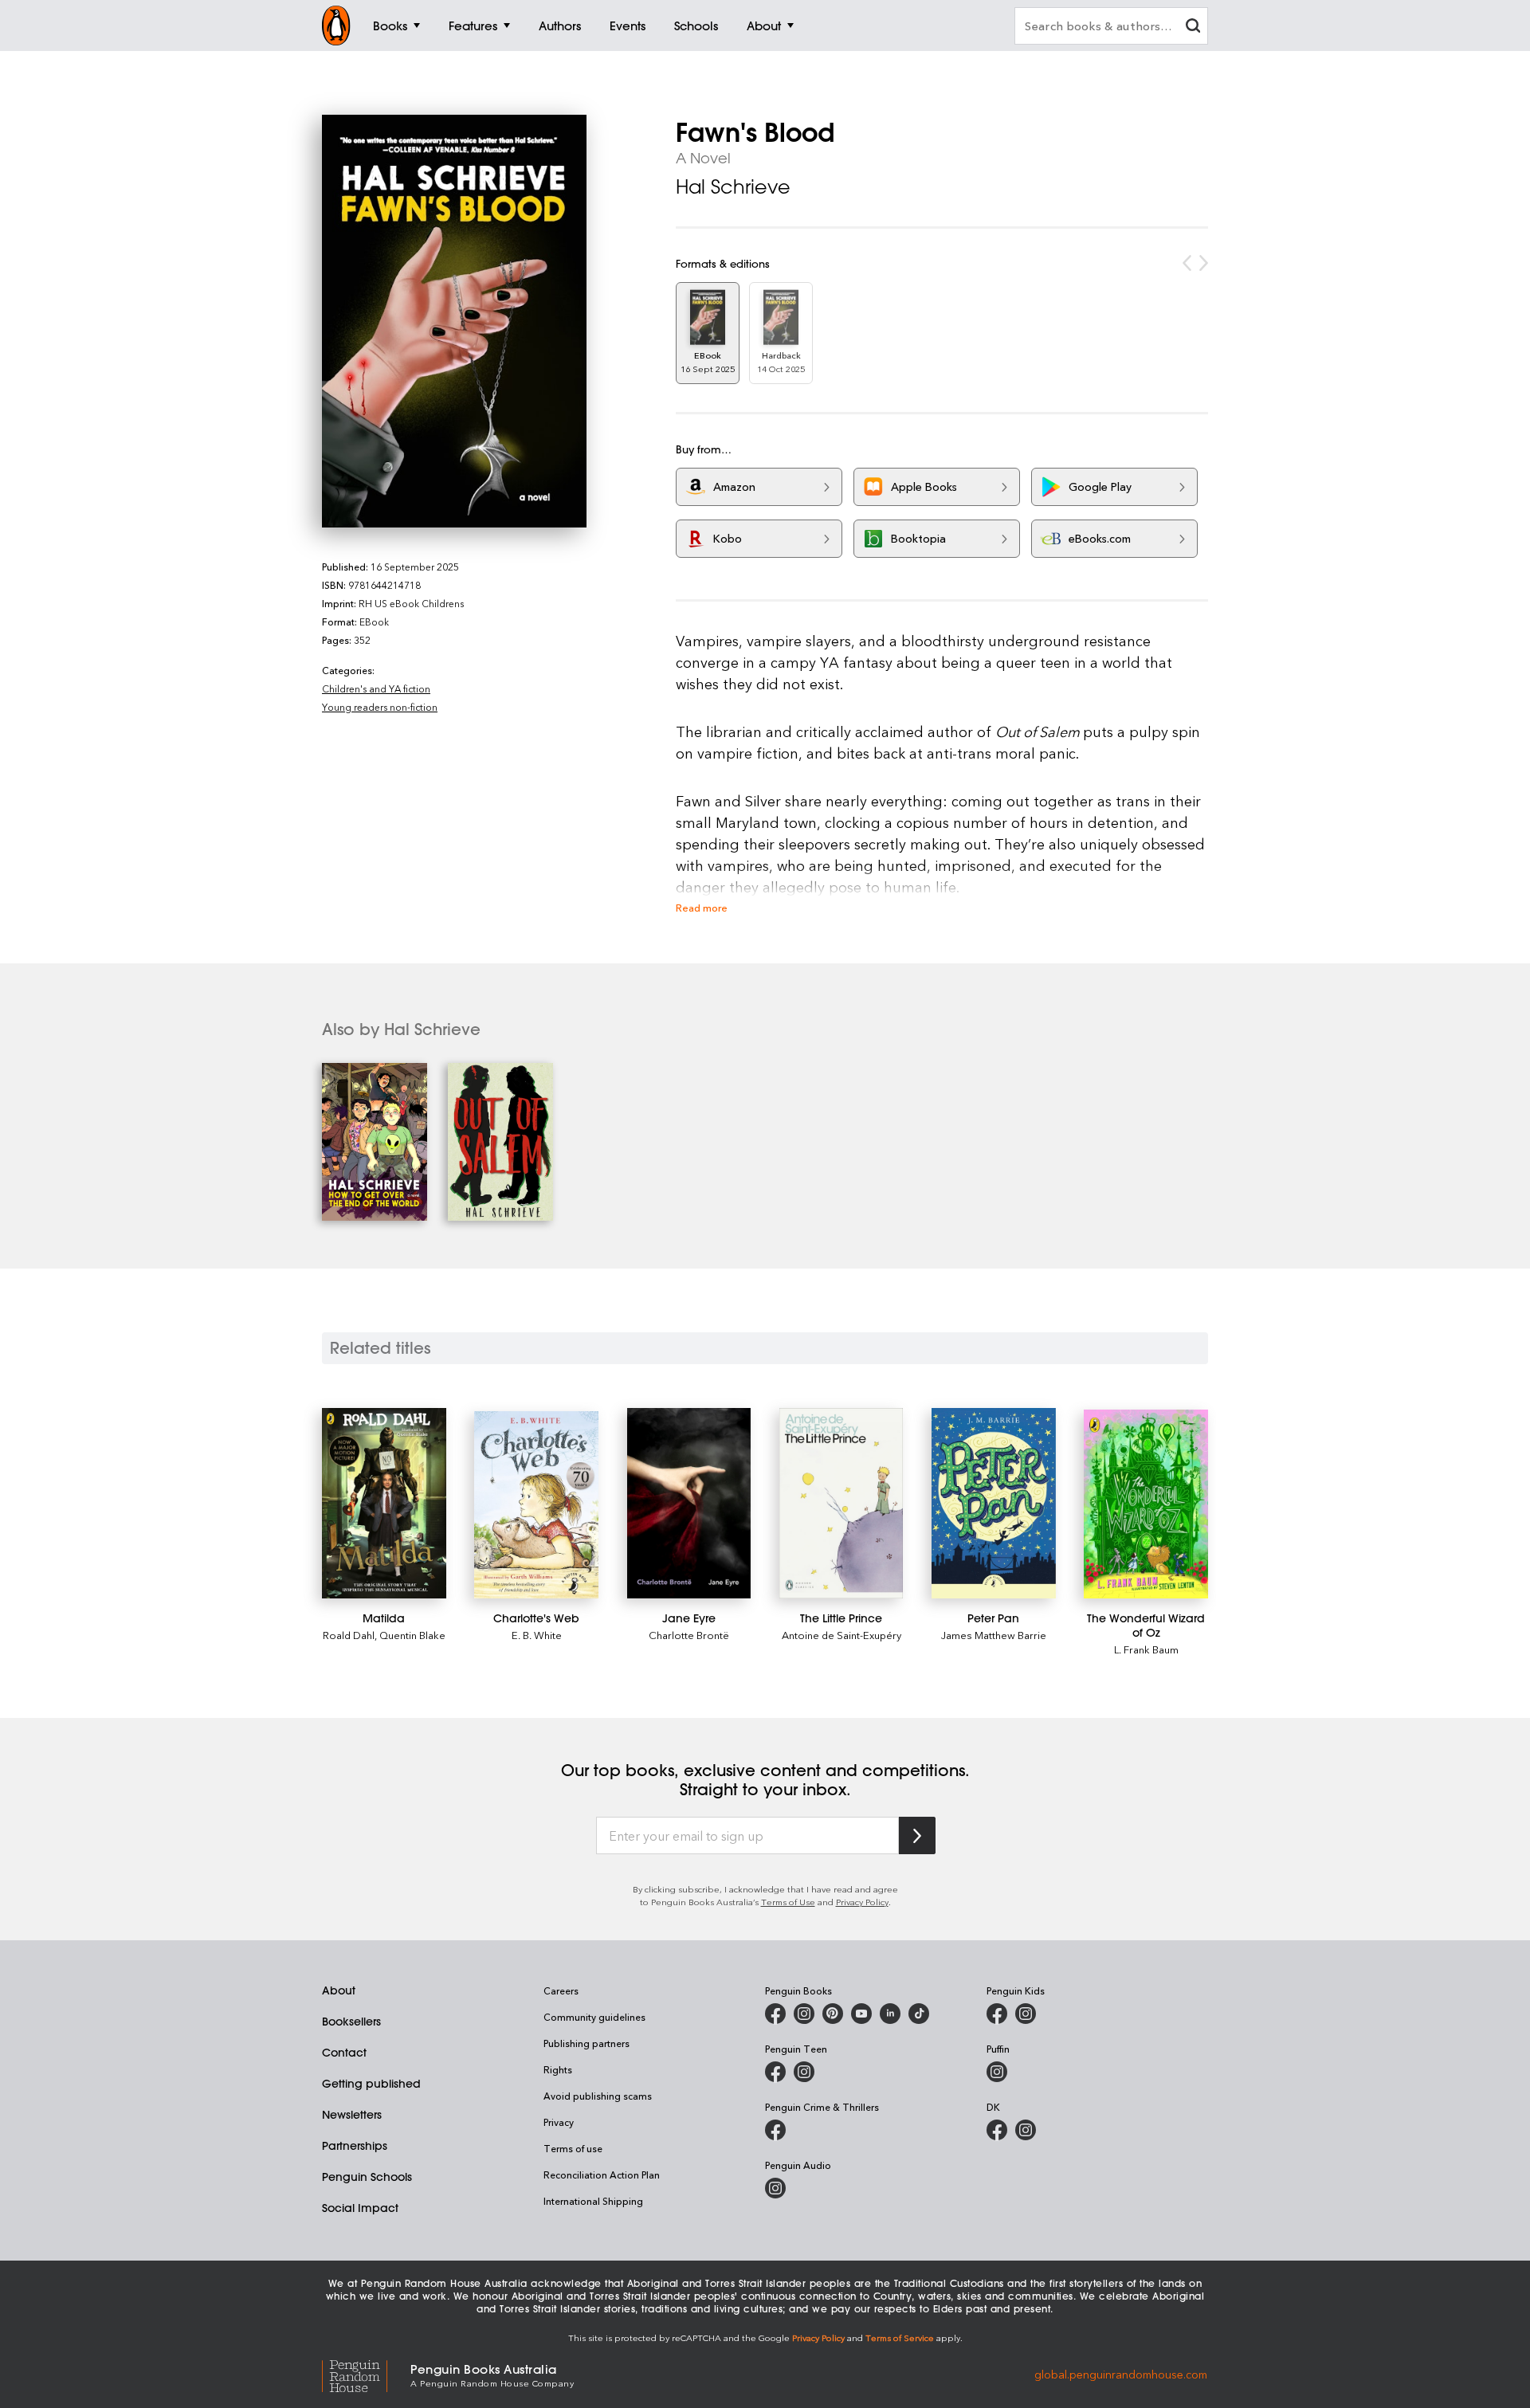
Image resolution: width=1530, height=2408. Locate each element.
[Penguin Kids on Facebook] (997, 2014)
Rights (558, 2069)
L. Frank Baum (1146, 1649)
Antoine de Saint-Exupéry (841, 1635)
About (339, 1990)
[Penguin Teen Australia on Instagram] (804, 2072)
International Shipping (593, 2201)
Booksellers (351, 2022)
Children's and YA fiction (376, 688)
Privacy (559, 2122)
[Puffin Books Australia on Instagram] (997, 2072)
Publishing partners (586, 2043)
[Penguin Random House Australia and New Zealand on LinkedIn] (890, 2014)
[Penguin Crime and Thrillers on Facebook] (775, 2130)
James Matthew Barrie (994, 1635)
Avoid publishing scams (598, 2096)
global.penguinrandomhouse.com (1121, 2374)
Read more (702, 907)
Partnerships (355, 2146)
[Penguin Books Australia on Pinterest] (833, 2014)
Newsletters (352, 2115)
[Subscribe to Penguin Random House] (917, 1835)
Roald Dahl (349, 1635)
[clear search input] (1193, 27)
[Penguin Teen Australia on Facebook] (775, 2072)
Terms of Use (788, 1902)
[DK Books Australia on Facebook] (997, 2130)
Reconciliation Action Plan (602, 2175)
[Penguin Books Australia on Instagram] (804, 2014)
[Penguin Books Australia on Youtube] (861, 2014)
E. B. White (537, 1635)
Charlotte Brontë (689, 1635)
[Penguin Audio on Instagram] (775, 2188)
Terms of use (573, 2148)
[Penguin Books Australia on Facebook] (775, 2014)
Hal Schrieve (733, 186)
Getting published (371, 2084)
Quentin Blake (412, 1635)
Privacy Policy (862, 1902)
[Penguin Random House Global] (366, 2374)
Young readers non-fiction (380, 707)
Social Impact (360, 2208)
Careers (561, 1990)
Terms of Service (900, 2337)
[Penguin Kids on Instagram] (1026, 2014)
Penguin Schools (367, 2177)
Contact (344, 2053)
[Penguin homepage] (336, 25)
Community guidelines (594, 2017)
